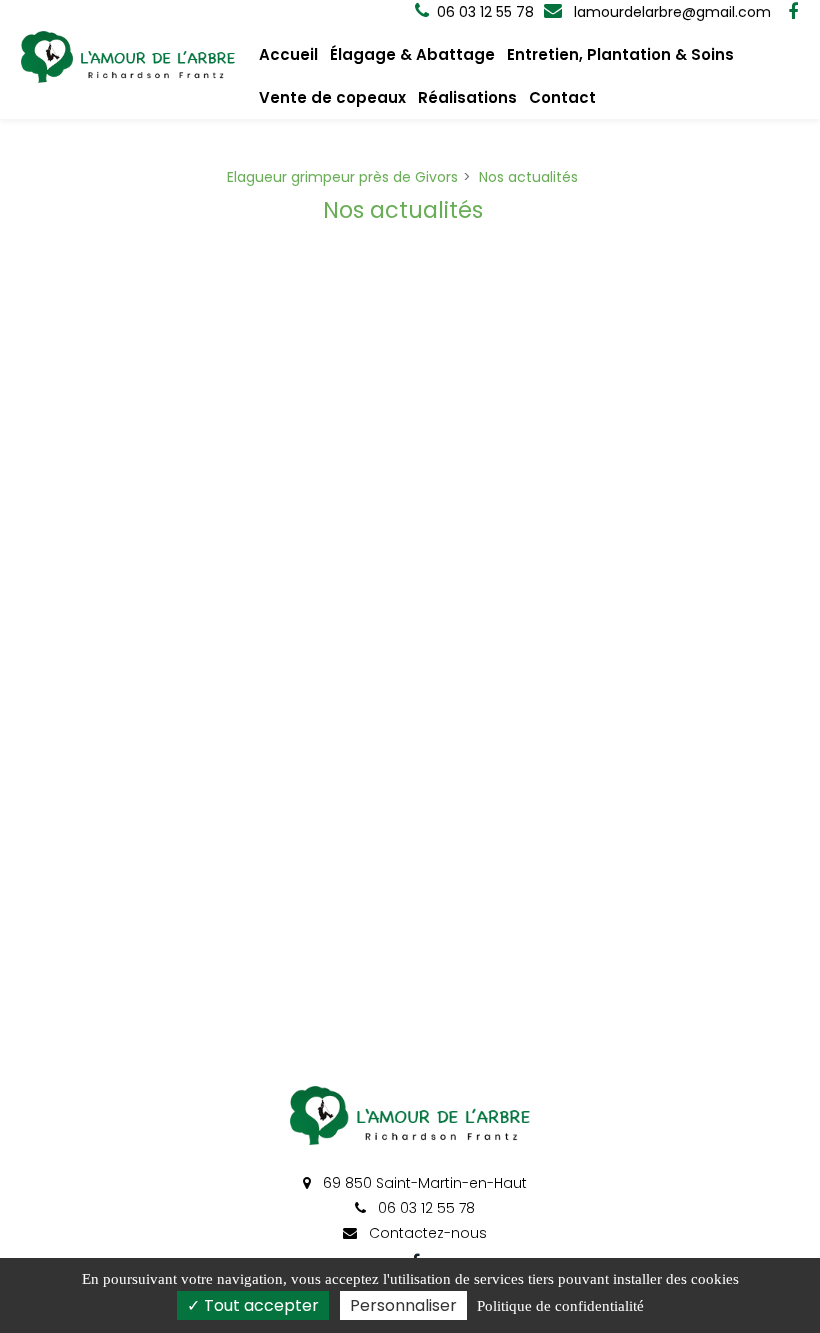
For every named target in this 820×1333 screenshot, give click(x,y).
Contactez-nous (426, 1233)
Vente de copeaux (332, 97)
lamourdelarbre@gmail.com (670, 12)
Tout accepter (259, 1305)
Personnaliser (403, 1305)
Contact (562, 97)
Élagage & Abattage (412, 54)
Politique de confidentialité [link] (560, 1306)
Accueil (288, 54)
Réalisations (467, 97)
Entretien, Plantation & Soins (620, 54)
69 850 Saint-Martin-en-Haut (423, 1183)
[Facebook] (793, 12)
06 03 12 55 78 (424, 1208)
